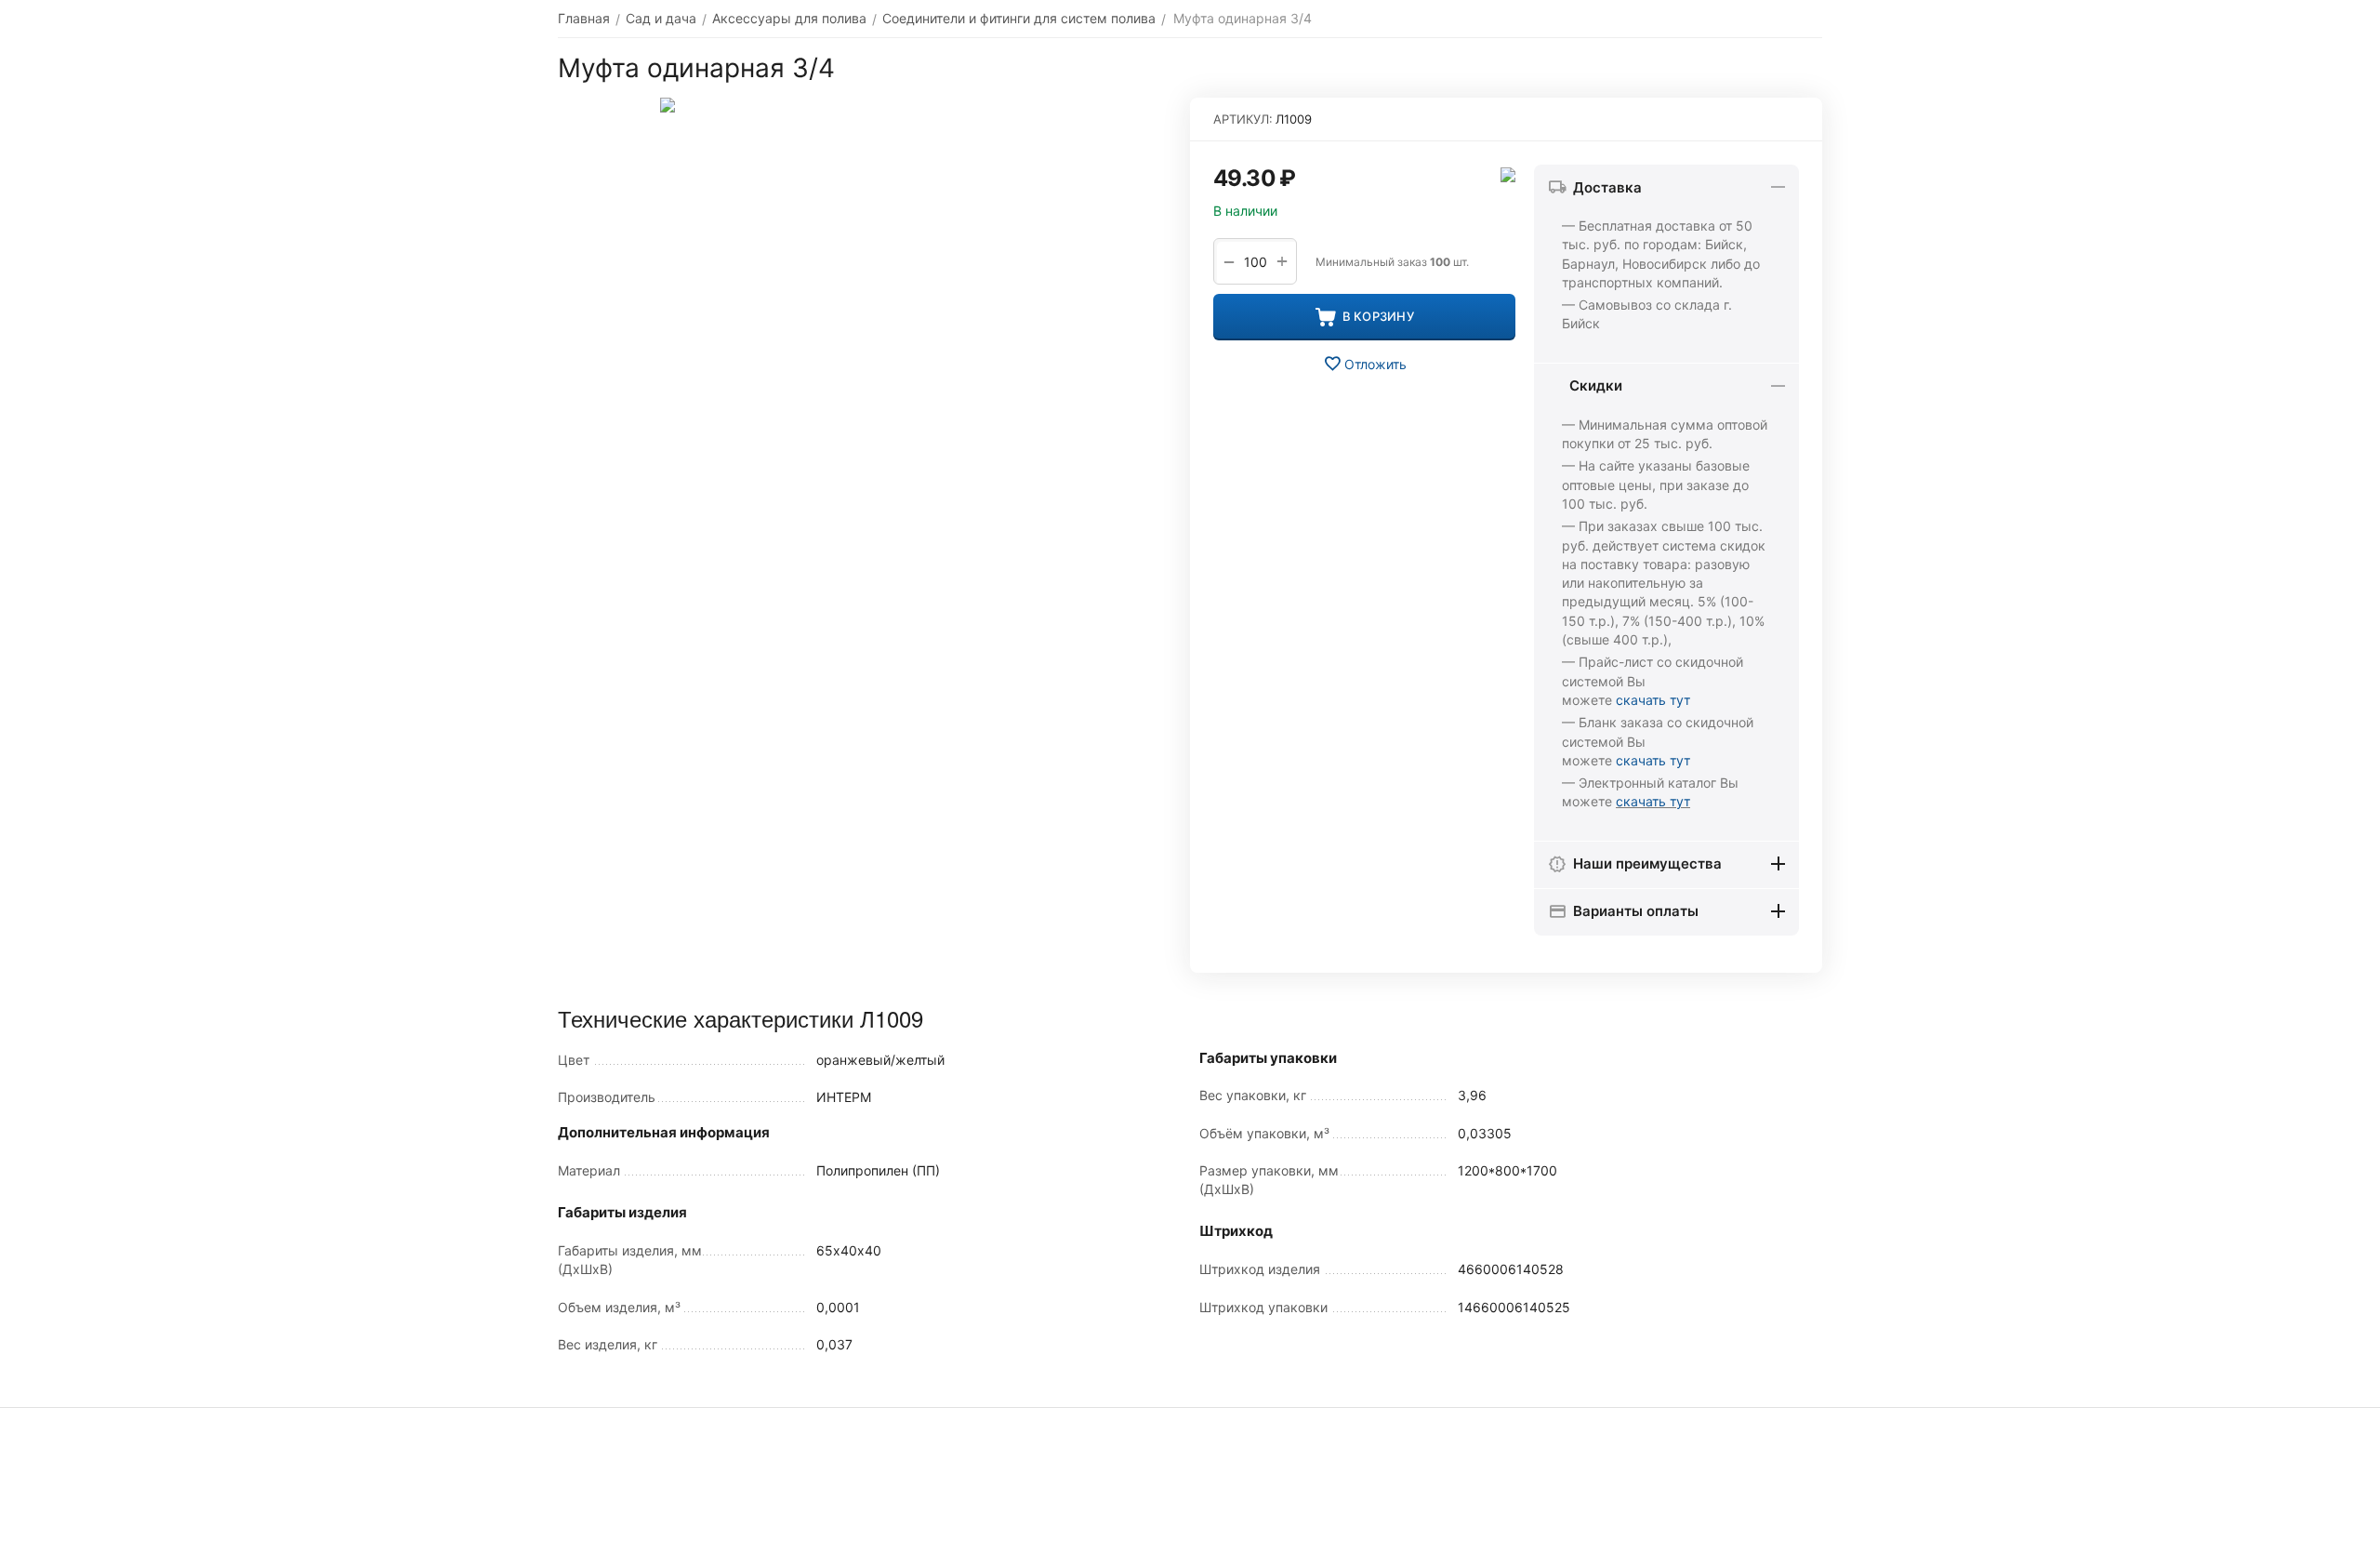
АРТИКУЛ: (1243, 119)
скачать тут (1653, 700)
